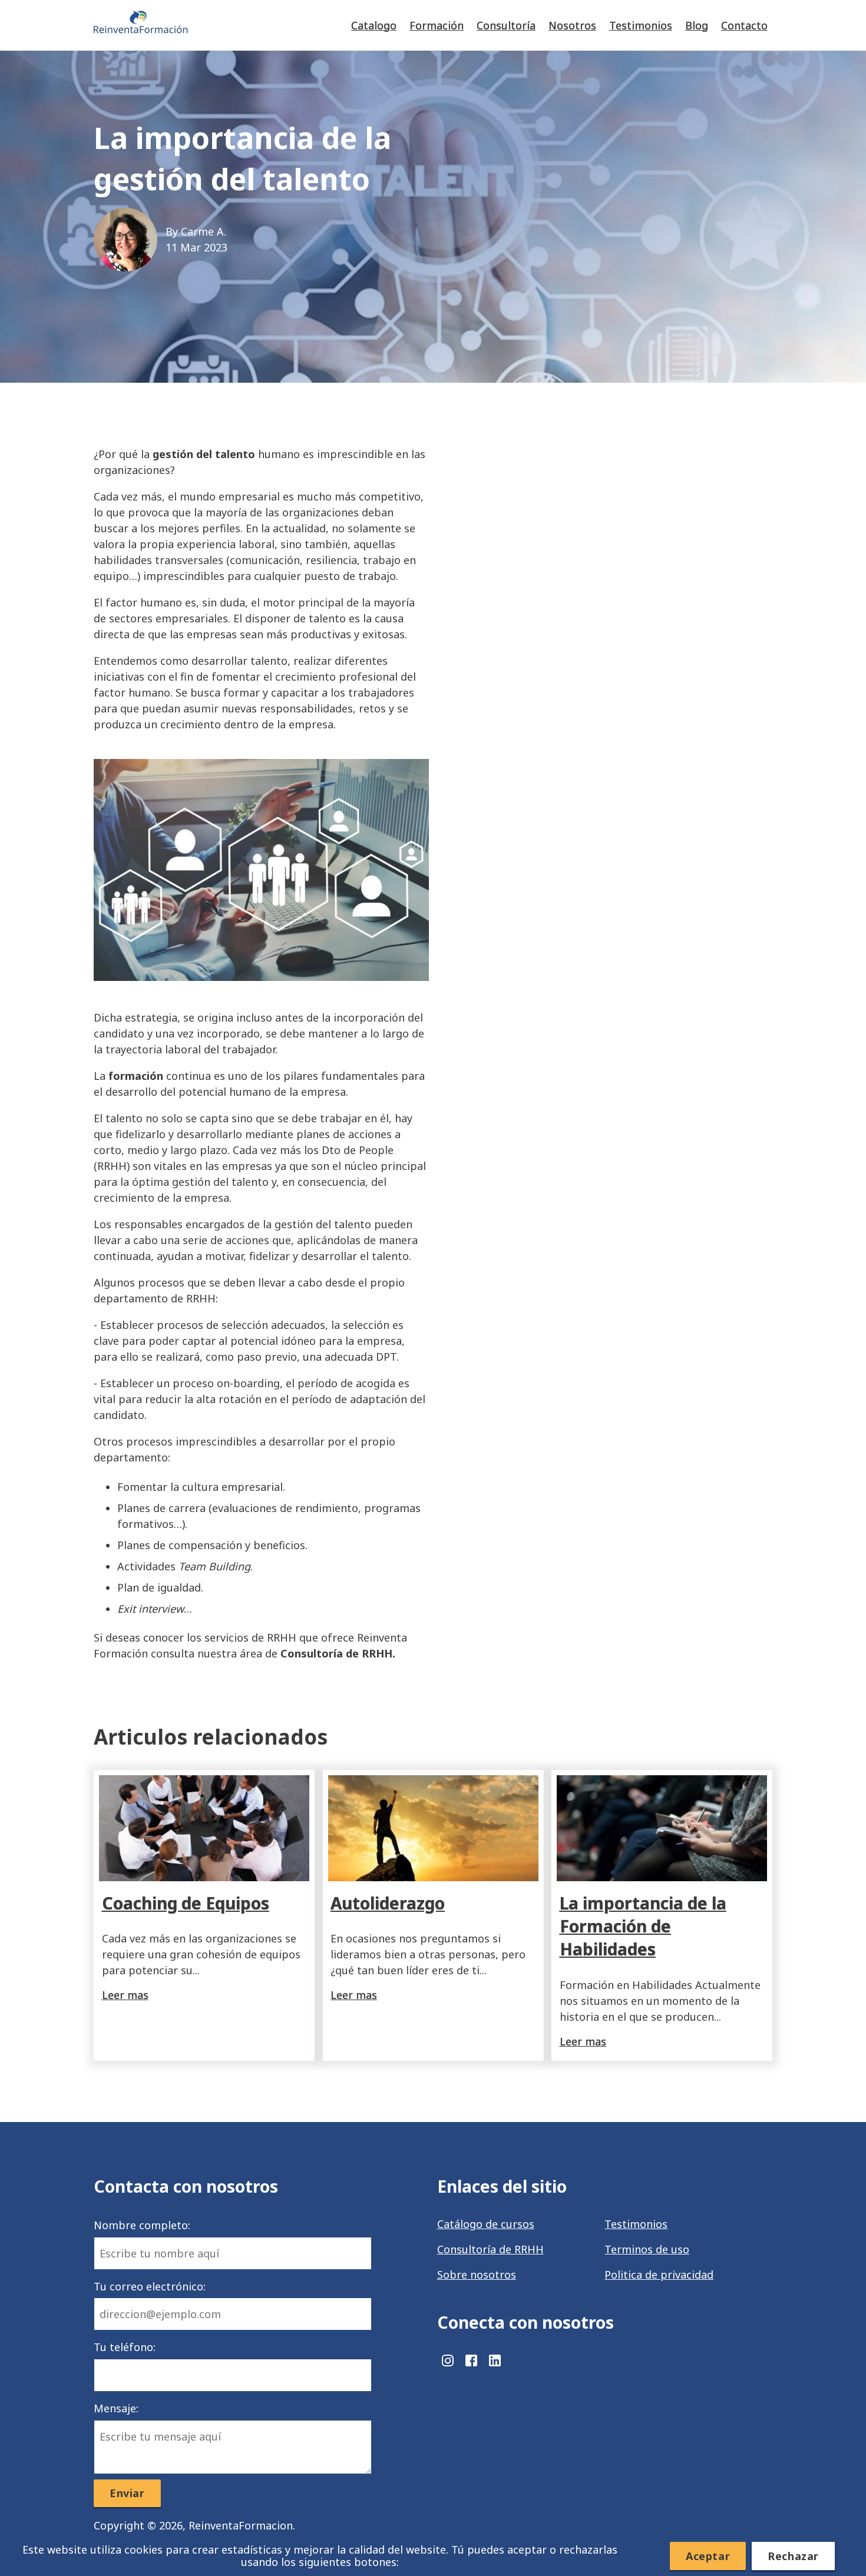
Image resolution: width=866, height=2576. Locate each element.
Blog (697, 25)
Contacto (744, 25)
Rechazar (793, 2556)
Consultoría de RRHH (490, 2249)
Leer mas (125, 1995)
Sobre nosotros (477, 2275)
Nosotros (572, 25)
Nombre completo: (142, 2225)
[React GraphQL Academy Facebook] (472, 2365)
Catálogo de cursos (486, 2224)
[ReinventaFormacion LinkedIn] (495, 2365)
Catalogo (374, 25)
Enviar (127, 2493)
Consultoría (506, 25)
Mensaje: (116, 2408)
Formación (437, 25)
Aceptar (708, 2556)
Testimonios (641, 25)
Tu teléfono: (125, 2347)
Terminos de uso (647, 2249)
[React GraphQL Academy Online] (141, 25)
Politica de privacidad (659, 2275)
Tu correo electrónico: (150, 2286)
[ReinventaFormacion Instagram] (449, 2365)
